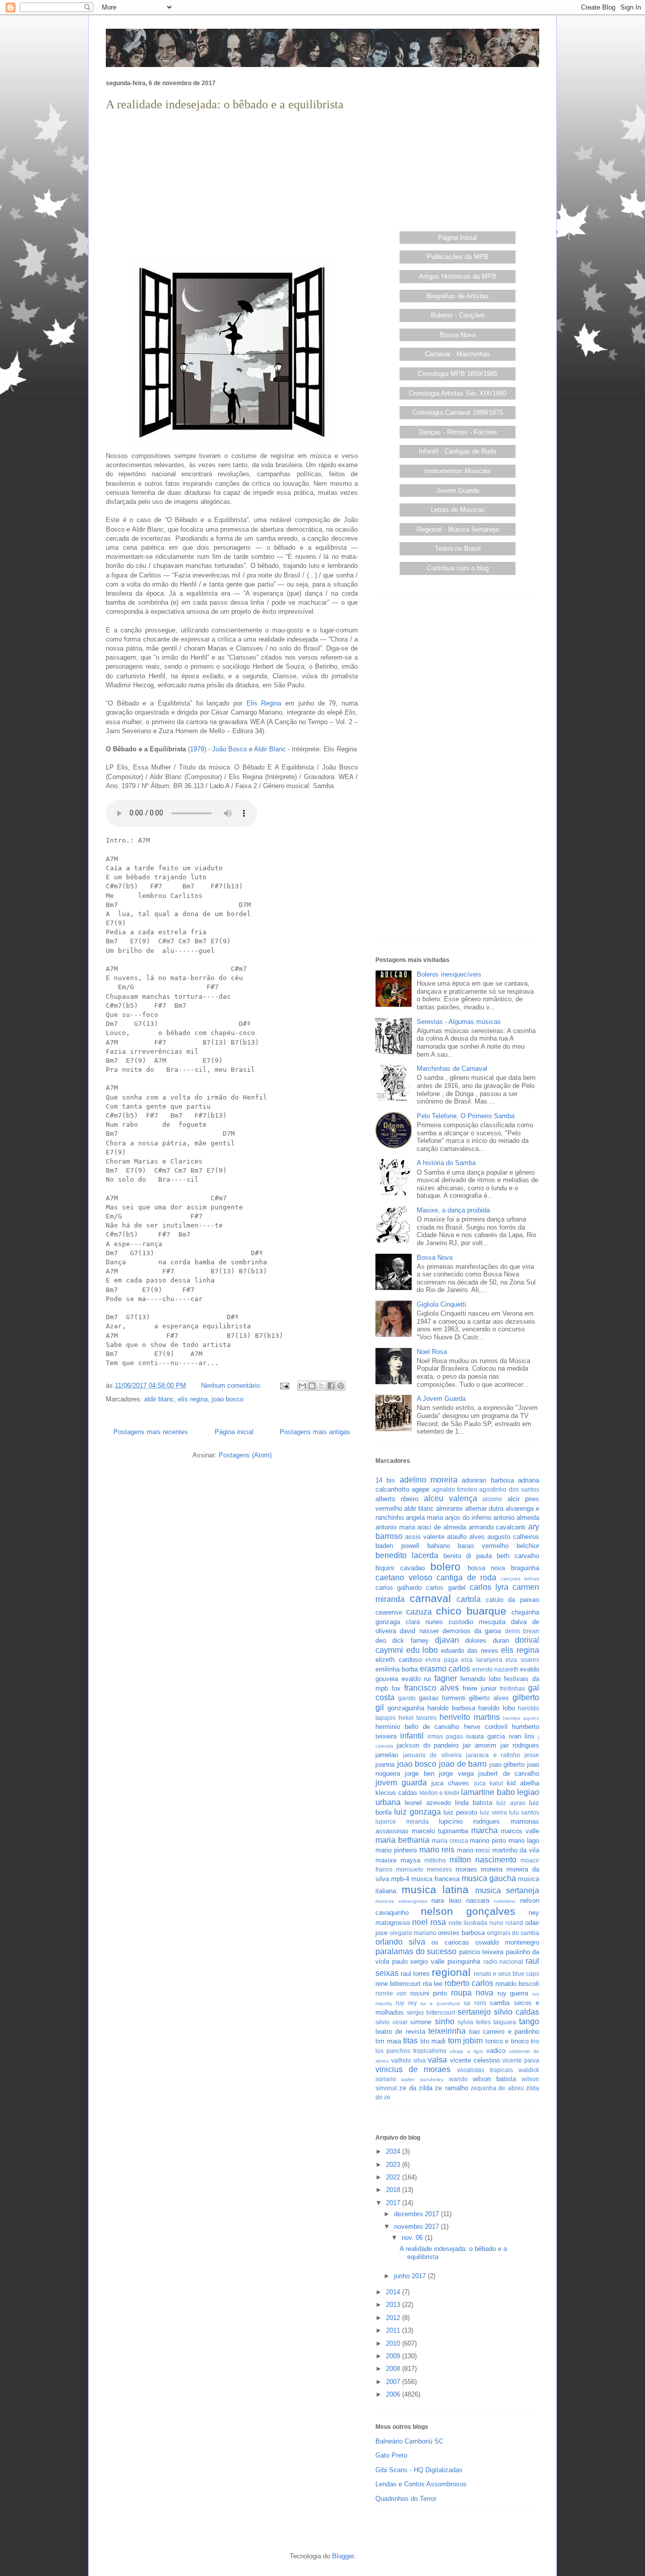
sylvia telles (474, 2022)
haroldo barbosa (451, 1708)
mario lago (524, 1841)
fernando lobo (480, 1679)
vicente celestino (475, 2060)
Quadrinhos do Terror (406, 2499)
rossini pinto (429, 1993)
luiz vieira (493, 1812)
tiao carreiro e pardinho (504, 2032)
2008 (394, 2369)
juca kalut (489, 1783)
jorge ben (419, 1774)
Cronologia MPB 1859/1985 (458, 374)
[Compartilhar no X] (321, 1386)
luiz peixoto (460, 1812)
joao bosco (228, 1399)
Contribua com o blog (458, 568)
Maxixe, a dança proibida (453, 1210)
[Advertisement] (232, 184)
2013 (394, 2305)
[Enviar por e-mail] (302, 1386)
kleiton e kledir (440, 1793)
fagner (446, 1678)
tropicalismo (430, 2051)
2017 (394, 2203)
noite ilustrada (468, 1923)
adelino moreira (429, 1480)
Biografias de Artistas (458, 296)
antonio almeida (516, 1518)
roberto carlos (469, 1983)
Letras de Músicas (458, 510)
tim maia (388, 2041)
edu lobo (422, 1650)
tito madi (433, 2041)
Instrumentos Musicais (458, 471)
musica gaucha (489, 1878)
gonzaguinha (406, 1708)
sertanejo (474, 2012)
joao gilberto (507, 1764)
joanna (385, 1764)
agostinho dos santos (509, 1489)
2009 (394, 2356)
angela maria (424, 1518)
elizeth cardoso (399, 1660)
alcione (492, 1499)
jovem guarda (401, 1783)
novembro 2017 (417, 2227)
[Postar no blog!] (312, 1386)
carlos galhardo (399, 1588)
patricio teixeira (481, 1952)
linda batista (474, 1803)
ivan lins (522, 1736)
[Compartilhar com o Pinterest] (341, 1386)
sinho (445, 2021)
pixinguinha (464, 1961)
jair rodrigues (520, 1745)
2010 (394, 2343)
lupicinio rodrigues (469, 1821)
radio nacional (503, 1961)
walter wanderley (422, 2079)
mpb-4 (400, 1879)
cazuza (419, 1612)
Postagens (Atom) (245, 1455)
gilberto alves (489, 1698)
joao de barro (463, 1764)
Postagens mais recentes (151, 1432)
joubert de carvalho (509, 1774)
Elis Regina (264, 703)
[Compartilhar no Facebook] (331, 1386)
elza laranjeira (482, 1660)
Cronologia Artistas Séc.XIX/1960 (458, 393)
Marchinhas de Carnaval (452, 1069)
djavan (447, 1640)
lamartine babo (488, 1792)
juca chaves (450, 1783)
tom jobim (466, 2041)
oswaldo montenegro (507, 1942)
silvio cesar (392, 2022)
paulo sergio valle (418, 1961)
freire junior (479, 1688)
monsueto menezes (424, 1869)
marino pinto (488, 1841)
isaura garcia (486, 1736)
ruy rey (406, 2003)
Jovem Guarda (458, 491)
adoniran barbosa (488, 1480)
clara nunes (424, 1622)
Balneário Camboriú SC (409, 2441)
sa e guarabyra (440, 2003)
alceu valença (450, 1498)
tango (529, 2021)
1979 (197, 749)
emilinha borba (397, 1669)
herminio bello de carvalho (417, 1727)
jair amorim (479, 1745)
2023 (394, 2165)
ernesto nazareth (495, 1669)
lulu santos (524, 1812)
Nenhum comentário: (232, 1386)
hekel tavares (418, 1718)
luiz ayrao (511, 1803)
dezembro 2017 (417, 2214)
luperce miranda (402, 1821)
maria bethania (402, 1840)
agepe (421, 1489)
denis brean (522, 1631)
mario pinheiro (396, 1850)
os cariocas (450, 1942)
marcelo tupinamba (440, 1831)
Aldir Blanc (270, 749)
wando (458, 2079)
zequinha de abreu (497, 2088)
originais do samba (513, 1933)
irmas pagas (445, 1736)
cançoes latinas (520, 1579)
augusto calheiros (513, 1537)
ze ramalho (451, 2088)
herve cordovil (486, 1727)
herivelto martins (470, 1717)
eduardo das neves (469, 1651)
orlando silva (400, 1942)
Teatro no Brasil (458, 549)
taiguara (505, 2022)
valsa (437, 2060)
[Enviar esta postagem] (284, 1386)
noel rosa (429, 1922)
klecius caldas (396, 1793)
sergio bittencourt (431, 2012)
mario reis (437, 1850)
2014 (394, 2292)
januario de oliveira (432, 1755)
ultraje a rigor (466, 2051)
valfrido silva (408, 2060)
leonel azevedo (428, 1803)
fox (396, 1688)
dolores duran (487, 1640)
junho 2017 (411, 2276)
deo (381, 1640)
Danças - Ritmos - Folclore (458, 432)
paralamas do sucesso (416, 1951)
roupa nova (472, 1993)
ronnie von (391, 1993)
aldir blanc (159, 1399)
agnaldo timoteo (455, 1489)
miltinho (435, 1860)
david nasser (419, 1631)
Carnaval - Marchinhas (458, 354)
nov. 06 (413, 2238)
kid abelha (523, 1783)
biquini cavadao (400, 1568)
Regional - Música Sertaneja (458, 529)
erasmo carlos (445, 1669)
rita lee (433, 1984)
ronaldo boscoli (517, 1984)
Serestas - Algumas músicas (459, 1022)
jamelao (387, 1755)
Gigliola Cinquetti (441, 1304)
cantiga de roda (466, 1577)
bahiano (439, 1546)
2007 (394, 2382)
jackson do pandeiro (428, 1745)
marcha (485, 1830)
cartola (469, 1599)
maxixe (386, 1860)
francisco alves (432, 1688)
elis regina (193, 1399)
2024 (394, 2151)
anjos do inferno (468, 1518)
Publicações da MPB (458, 257)
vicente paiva (521, 2060)
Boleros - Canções (458, 315)
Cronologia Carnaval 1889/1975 (458, 412)
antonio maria (395, 1527)
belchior (528, 1546)
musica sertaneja (507, 1890)
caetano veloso (404, 1577)
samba (500, 2003)
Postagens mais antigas (315, 1432)
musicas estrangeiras (401, 1901)
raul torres (415, 1974)
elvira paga (442, 1660)
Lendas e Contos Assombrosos (421, 2484)
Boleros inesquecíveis (449, 974)
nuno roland (506, 1923)
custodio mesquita (477, 1622)
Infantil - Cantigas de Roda (458, 451)
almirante (449, 1508)
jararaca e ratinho (493, 1755)
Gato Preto (391, 2455)
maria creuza (450, 1841)
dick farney (410, 1640)
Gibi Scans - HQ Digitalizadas (419, 2470)
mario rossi (473, 1850)
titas (410, 2041)
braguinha (525, 1568)
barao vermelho (483, 1546)
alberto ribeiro (397, 1499)
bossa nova (487, 1568)
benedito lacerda (407, 1555)
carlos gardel (445, 1588)
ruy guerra (513, 1993)
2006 (394, 2394)
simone (421, 2022)
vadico (496, 2051)
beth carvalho (518, 1556)
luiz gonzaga (417, 1812)
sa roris (475, 2003)
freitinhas (512, 1688)
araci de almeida (441, 1527)
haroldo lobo (497, 1708)
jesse (532, 1755)
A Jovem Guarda (441, 1399)
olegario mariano (413, 1933)
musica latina (435, 1889)
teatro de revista (400, 2032)
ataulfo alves (466, 1537)
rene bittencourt (398, 1984)
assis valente (425, 1537)
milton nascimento (483, 1860)
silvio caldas (517, 2012)
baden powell (397, 1546)
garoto (407, 1698)
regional (451, 1972)
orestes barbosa (461, 1933)
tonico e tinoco (507, 2041)
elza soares (522, 1660)
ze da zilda (416, 2088)
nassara (478, 1901)
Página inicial (234, 1432)
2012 (394, 2318)
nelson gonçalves (468, 1911)
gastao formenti (442, 1698)
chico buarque (471, 1611)
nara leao (446, 1901)
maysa (410, 1860)
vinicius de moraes (413, 2069)
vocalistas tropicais (485, 2070)
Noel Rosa (432, 1352)
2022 (394, 2177)
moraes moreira (479, 1869)
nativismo (505, 1901)
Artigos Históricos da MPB (458, 276)
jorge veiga (456, 1774)
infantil (412, 1736)
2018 (394, 2190)
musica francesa (435, 1879)
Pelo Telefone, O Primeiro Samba (466, 1116)
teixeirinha (447, 2031)
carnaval (430, 1598)
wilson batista (494, 2079)
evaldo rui (416, 1679)
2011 (394, 2330)
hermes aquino (521, 1718)
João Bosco (230, 749)
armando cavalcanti (497, 1527)
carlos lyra (489, 1587)
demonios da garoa (472, 1631)
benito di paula (468, 1556)
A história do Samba (446, 1163)
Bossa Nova (458, 335)
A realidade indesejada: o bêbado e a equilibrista (225, 104)
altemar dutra (484, 1508)
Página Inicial (458, 238)
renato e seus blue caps (506, 1974)
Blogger (343, 2556)
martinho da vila (516, 1850)
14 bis (385, 1480)
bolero (445, 1566)
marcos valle (520, 1831)
